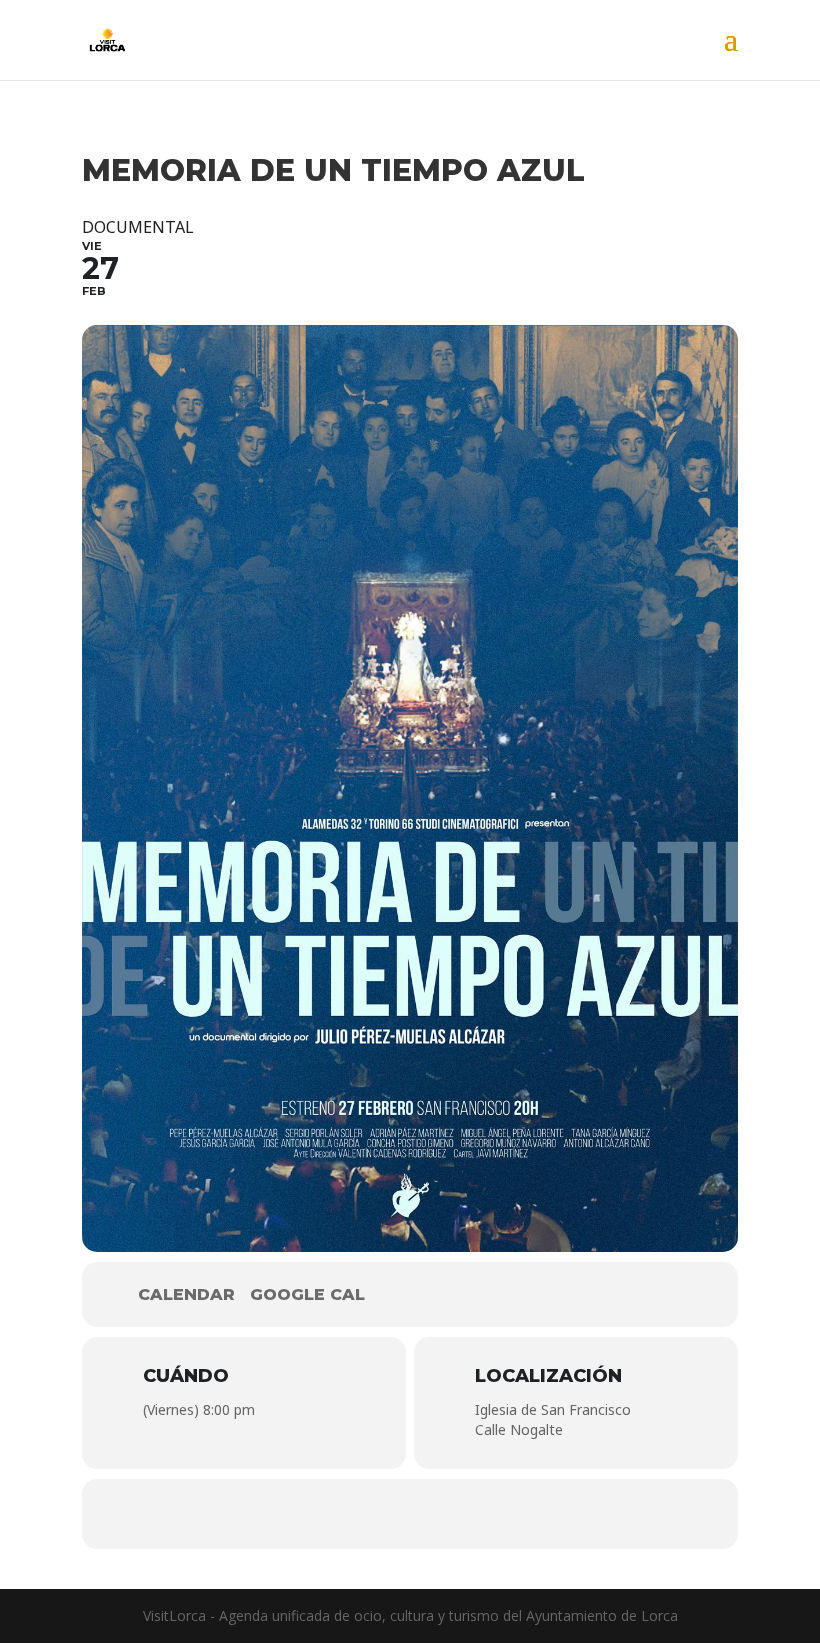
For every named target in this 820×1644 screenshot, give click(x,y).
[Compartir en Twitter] (410, 1514)
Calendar (186, 1294)
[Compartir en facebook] (350, 1514)
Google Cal (307, 1294)
